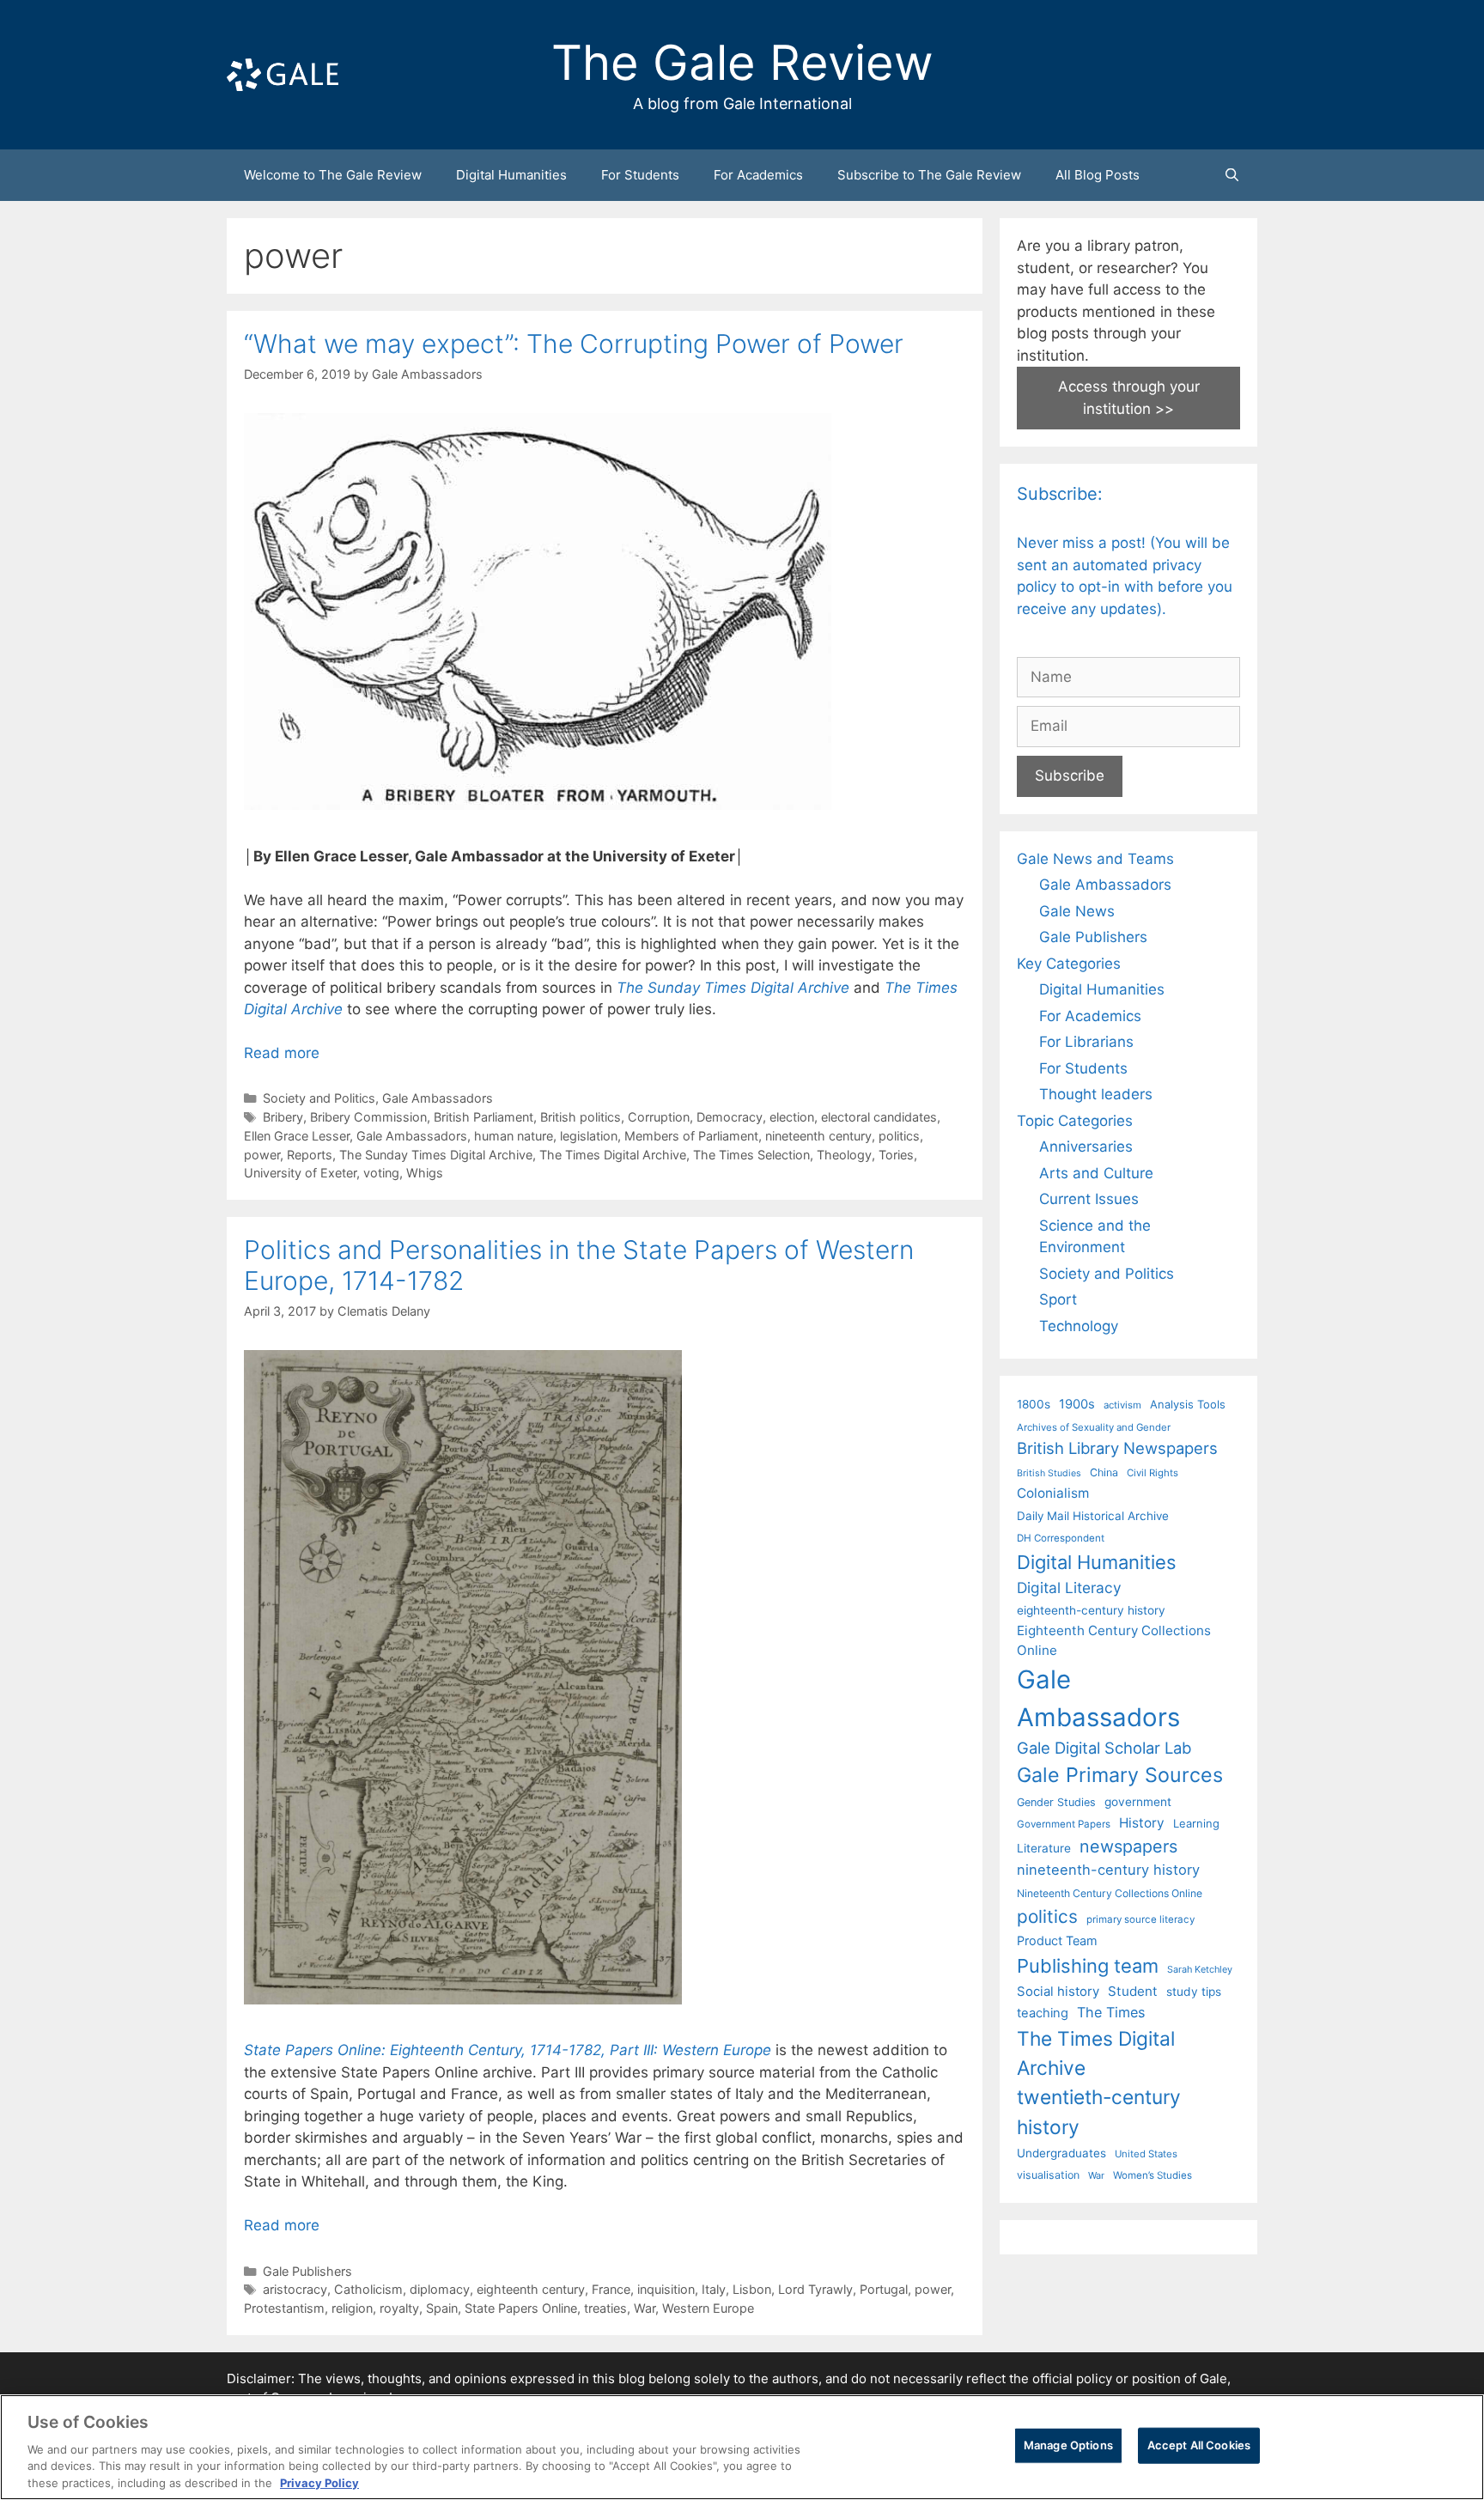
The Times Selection (751, 1155)
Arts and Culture (1096, 1173)
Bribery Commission (368, 1117)
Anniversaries (1086, 1147)
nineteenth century (818, 1136)
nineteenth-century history (1108, 1870)
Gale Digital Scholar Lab (1104, 1748)
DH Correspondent (1061, 1538)
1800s (1034, 1404)
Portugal (884, 2289)
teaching (1043, 2013)
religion (352, 2308)
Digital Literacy (1069, 1588)
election (792, 1117)
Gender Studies (1056, 1802)
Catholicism (368, 2289)
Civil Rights (1153, 1473)
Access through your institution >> (1129, 398)
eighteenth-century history (1091, 1610)
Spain (442, 2308)
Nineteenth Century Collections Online (1110, 1893)
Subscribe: (1060, 494)
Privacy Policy (319, 2482)
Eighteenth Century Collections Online (1114, 1640)
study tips (1194, 1992)
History (1142, 1823)
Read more (282, 1053)
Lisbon (752, 2289)
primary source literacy (1140, 1919)
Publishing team (1088, 1966)
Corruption (659, 1117)
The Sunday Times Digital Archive (436, 1155)
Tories (896, 1155)
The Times (1111, 2012)
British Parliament (484, 1117)
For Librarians (1086, 1042)
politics (899, 1136)
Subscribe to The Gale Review (929, 175)
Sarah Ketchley (1200, 1969)
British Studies (1049, 1473)
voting (381, 1173)
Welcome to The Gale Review (333, 175)
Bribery (283, 1117)
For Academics (758, 175)
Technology (1079, 1326)
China (1104, 1472)
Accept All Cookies (1199, 2445)
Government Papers (1064, 1824)
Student (1133, 1991)
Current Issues (1089, 1199)
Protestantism (284, 2308)
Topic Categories (1075, 1121)
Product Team (1057, 1940)
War (645, 2308)
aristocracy (295, 2289)
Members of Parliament (691, 1136)
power (262, 1155)
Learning (1196, 1823)
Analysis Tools (1188, 1404)
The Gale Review (742, 63)
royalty (399, 2308)
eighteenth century (531, 2289)
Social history (1058, 1992)
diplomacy (440, 2289)
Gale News (1077, 911)
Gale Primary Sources (1120, 1775)
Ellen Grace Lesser (297, 1136)
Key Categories (1069, 964)
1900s (1077, 1404)
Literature (1044, 1848)
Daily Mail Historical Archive (1093, 1516)
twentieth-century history (1099, 2111)
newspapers (1128, 1846)
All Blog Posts (1098, 175)
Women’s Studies (1153, 2175)
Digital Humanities (511, 175)
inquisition (666, 2289)
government (1138, 1802)
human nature (514, 1136)
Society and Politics (319, 1098)
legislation (589, 1136)
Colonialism (1053, 1493)
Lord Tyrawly (815, 2289)
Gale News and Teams (1095, 859)
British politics (581, 1117)
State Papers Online (521, 2308)
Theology (844, 1155)
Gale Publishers (307, 2271)
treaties (605, 2308)
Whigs (425, 1173)
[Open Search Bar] (1232, 175)
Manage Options (1068, 2445)
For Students (640, 175)
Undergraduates (1061, 2153)
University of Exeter (300, 1173)
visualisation (1048, 2175)
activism (1122, 1405)
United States (1146, 2154)
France (611, 2289)
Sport (1058, 1299)
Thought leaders (1096, 1094)
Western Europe (708, 2308)
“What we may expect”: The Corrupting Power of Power (574, 344)
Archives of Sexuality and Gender (1094, 1427)
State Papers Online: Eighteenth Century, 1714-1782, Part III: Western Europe (508, 2050)
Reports (310, 1155)
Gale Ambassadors (438, 1098)
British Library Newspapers (1117, 1448)
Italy (714, 2289)
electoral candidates (879, 1117)
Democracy (730, 1117)
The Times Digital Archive (613, 1155)
